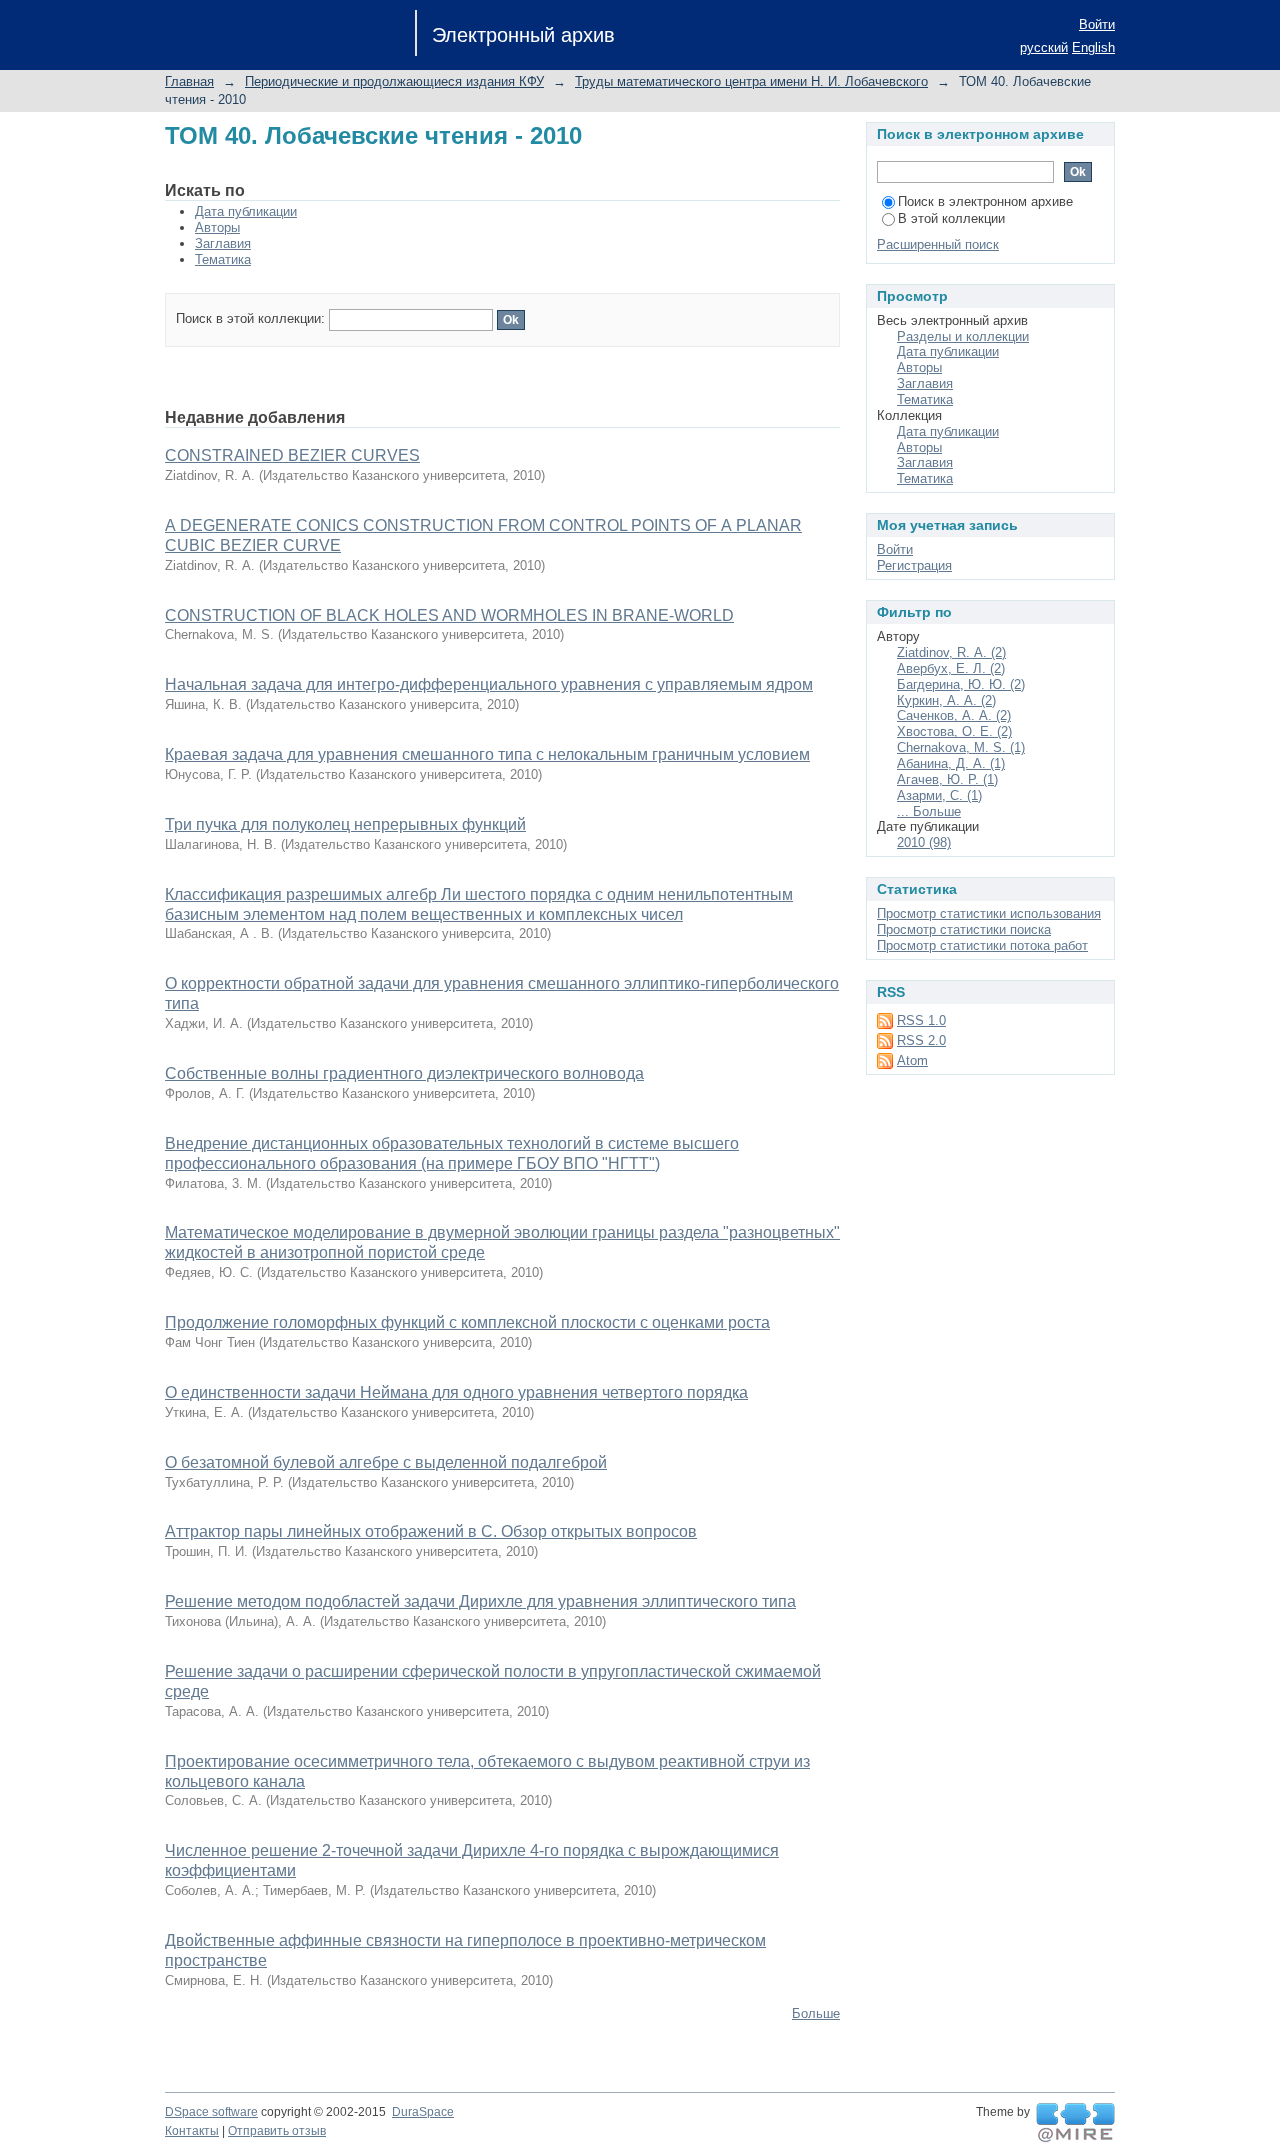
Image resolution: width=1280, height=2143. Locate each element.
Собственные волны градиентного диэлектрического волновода (404, 1073)
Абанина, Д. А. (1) (951, 763)
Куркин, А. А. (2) (946, 700)
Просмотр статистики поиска (964, 929)
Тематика (223, 259)
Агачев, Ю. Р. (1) (947, 779)
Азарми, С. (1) (939, 795)
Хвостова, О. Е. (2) (954, 731)
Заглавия (223, 243)
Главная (189, 81)
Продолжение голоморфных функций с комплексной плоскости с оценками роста (467, 1322)
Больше (816, 2013)
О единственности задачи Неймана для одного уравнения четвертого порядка (456, 1392)
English (1093, 47)
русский (1044, 47)
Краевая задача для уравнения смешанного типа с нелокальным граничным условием (487, 754)
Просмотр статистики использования (989, 913)
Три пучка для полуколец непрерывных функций (345, 824)
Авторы (217, 227)
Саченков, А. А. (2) (954, 715)
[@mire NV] (1075, 2123)
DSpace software (211, 2112)
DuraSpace (423, 2112)
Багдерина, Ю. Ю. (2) (961, 684)
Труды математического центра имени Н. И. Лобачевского (751, 81)
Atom (912, 1060)
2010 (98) (924, 842)
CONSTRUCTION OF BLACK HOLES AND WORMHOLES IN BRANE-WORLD (449, 615)
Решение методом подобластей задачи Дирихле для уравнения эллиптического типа (480, 1601)
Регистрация (914, 565)
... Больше (929, 811)
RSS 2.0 (921, 1040)
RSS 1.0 (921, 1020)
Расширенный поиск (938, 244)
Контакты (192, 2131)
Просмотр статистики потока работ (982, 945)
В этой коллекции (951, 218)
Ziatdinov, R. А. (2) (951, 652)
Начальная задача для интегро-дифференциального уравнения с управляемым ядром (489, 684)
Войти (1097, 24)
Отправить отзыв (277, 2131)
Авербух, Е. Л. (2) (951, 668)
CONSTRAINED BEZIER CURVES (292, 455)
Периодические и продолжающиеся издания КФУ (394, 81)
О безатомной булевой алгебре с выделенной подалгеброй (386, 1462)
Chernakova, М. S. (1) (961, 747)
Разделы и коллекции (963, 336)
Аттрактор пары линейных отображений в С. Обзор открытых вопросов (431, 1531)
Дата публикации (246, 211)
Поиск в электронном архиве (985, 201)
